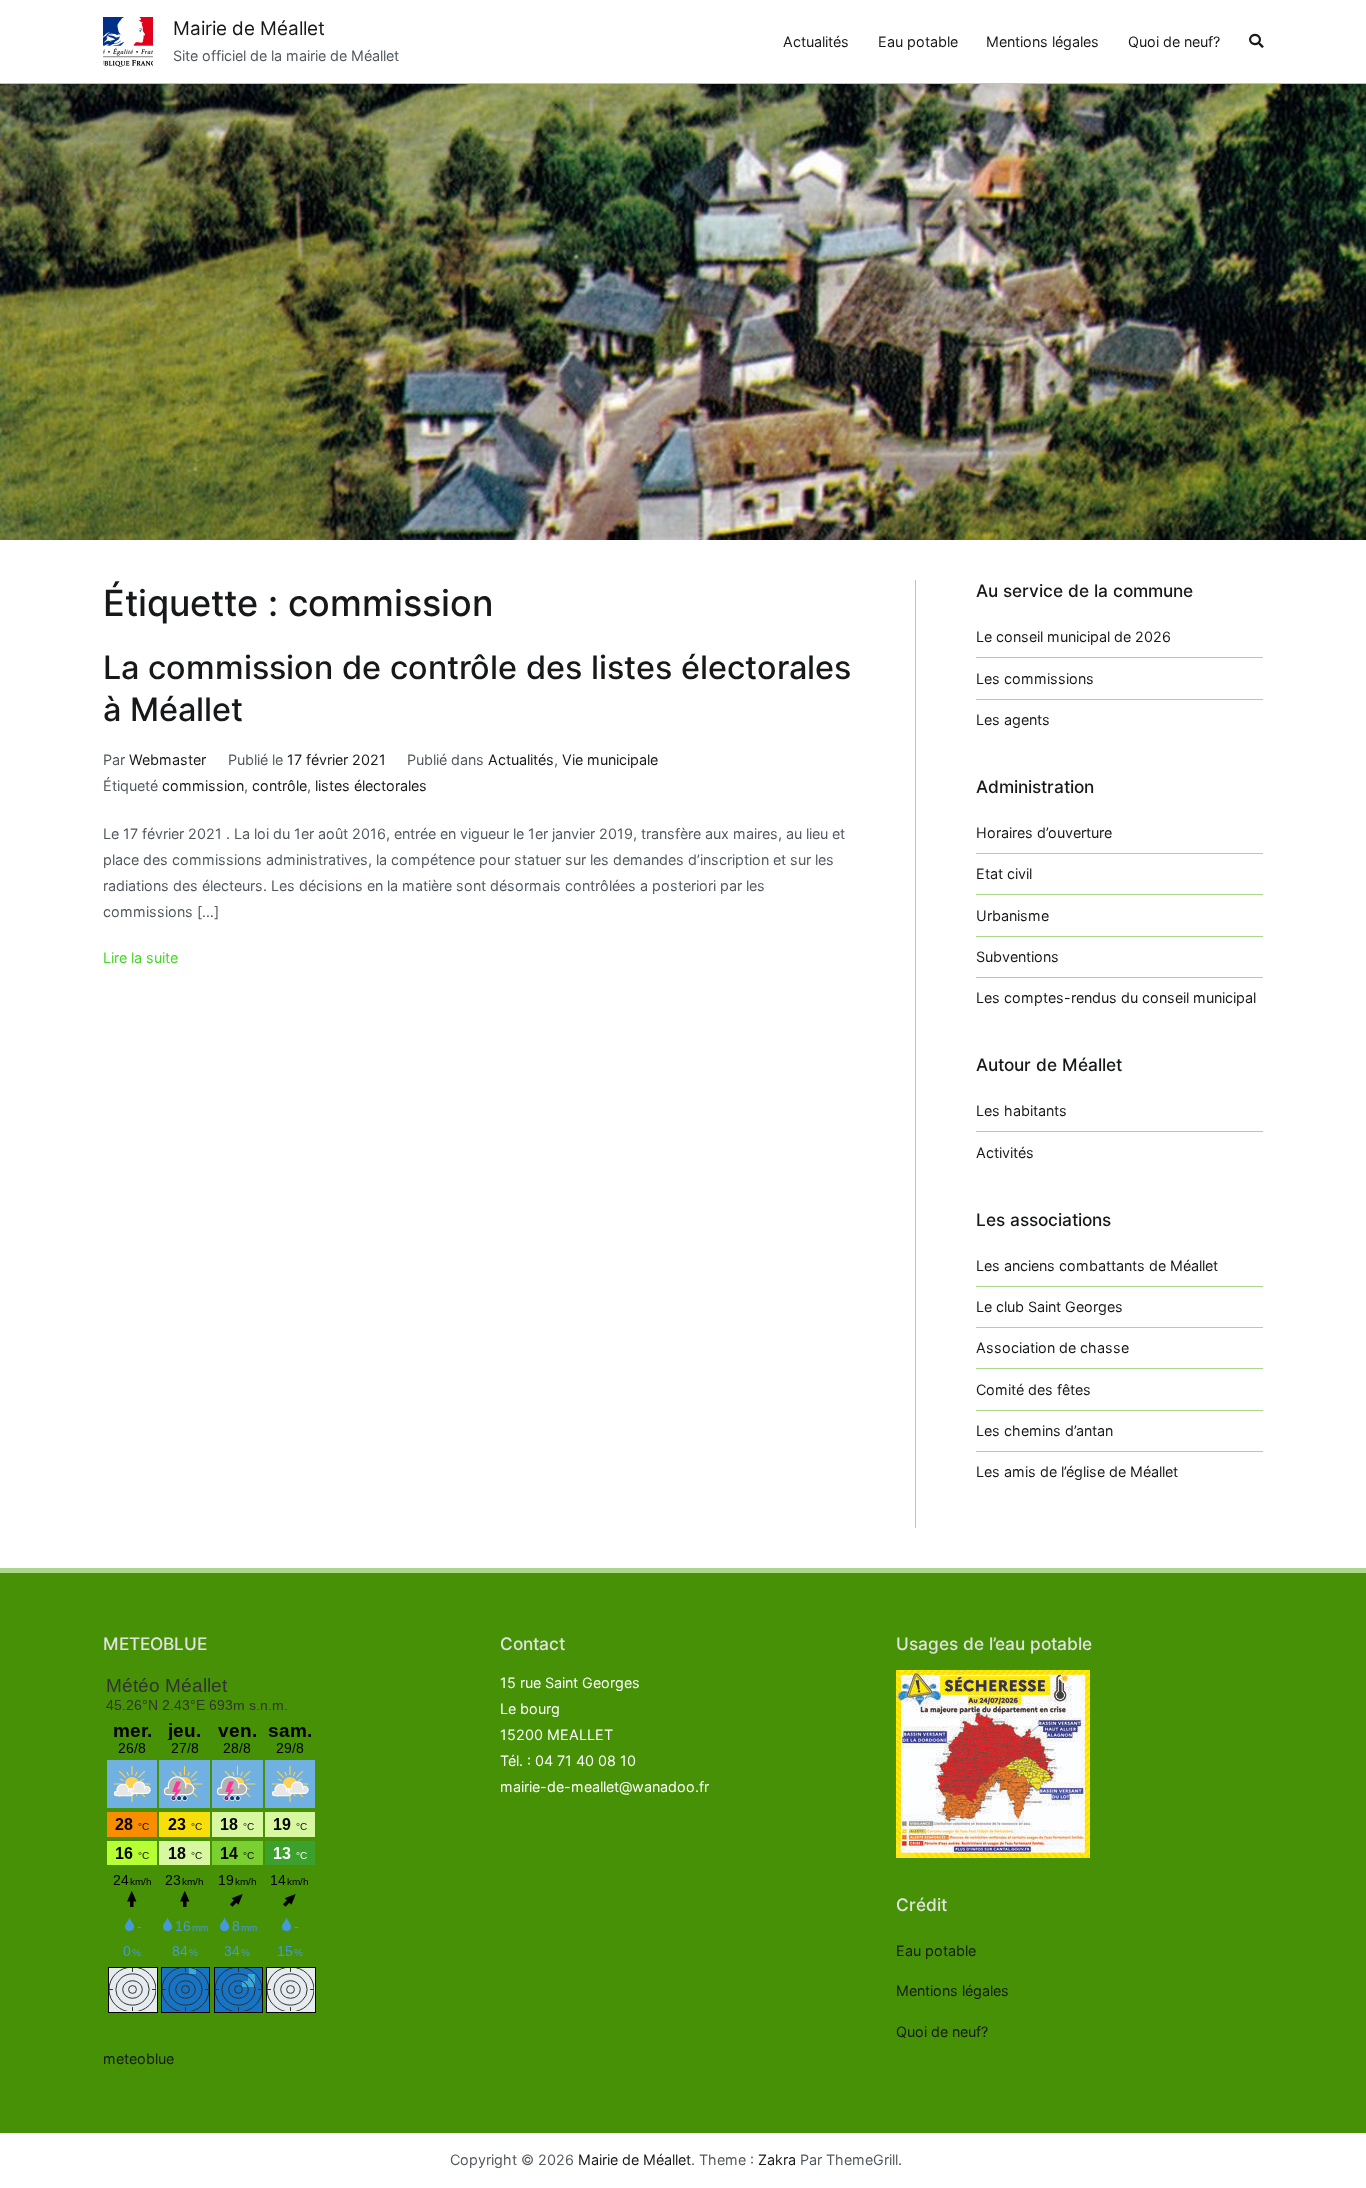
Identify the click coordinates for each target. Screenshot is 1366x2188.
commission (203, 785)
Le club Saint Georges (1049, 1306)
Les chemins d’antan (1044, 1430)
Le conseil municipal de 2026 (1073, 636)
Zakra (777, 2159)
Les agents (1013, 719)
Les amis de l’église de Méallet (1077, 1471)
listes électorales (371, 785)
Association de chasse (1052, 1347)
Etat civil (1004, 873)
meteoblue (138, 2058)
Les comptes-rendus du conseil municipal (1116, 997)
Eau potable (918, 41)
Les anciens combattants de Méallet (1097, 1265)
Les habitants (1021, 1110)
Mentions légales (1042, 41)
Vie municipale (610, 759)
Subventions (1017, 956)
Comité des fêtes (1033, 1389)
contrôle (279, 785)
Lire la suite (140, 957)
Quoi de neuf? (1174, 41)
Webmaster (167, 759)
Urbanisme (1012, 915)
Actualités (816, 41)
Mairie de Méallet (249, 28)
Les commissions (1035, 678)
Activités (1005, 1152)
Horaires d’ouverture (1044, 832)
